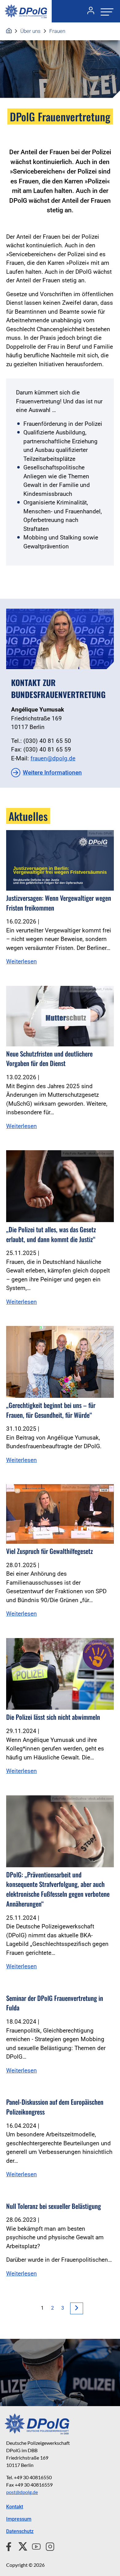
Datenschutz (20, 2531)
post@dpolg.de (22, 2492)
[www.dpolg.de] (9, 31)
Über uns (30, 31)
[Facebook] (10, 2546)
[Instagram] (48, 2546)
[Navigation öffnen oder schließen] (105, 11)
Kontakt (15, 2507)
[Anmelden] (88, 11)
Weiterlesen (22, 961)
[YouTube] (34, 2546)
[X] (20, 2546)
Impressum (19, 2519)
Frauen (57, 31)
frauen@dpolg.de (53, 758)
